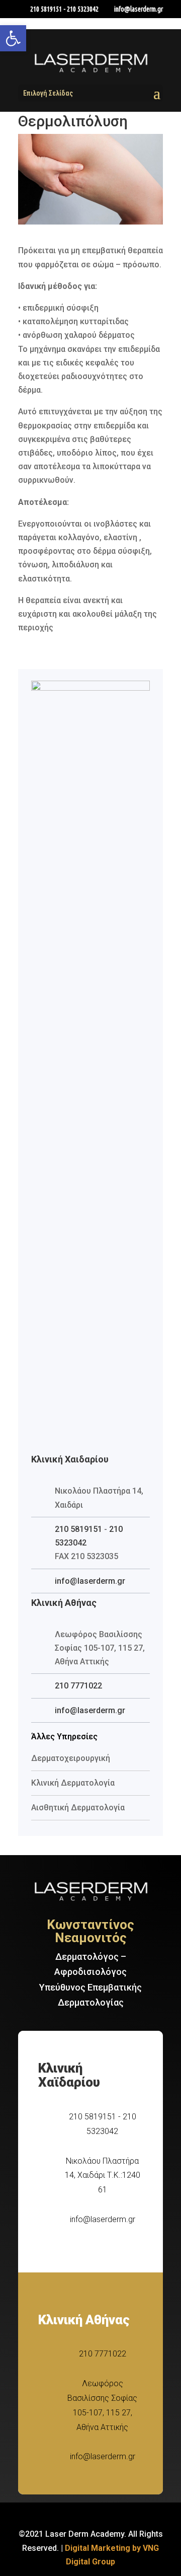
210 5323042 (83, 9)
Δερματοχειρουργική (71, 1758)
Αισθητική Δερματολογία (78, 1808)
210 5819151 (46, 9)
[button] (13, 38)
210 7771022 (78, 1686)
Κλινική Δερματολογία (73, 1783)
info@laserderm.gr (90, 1581)
